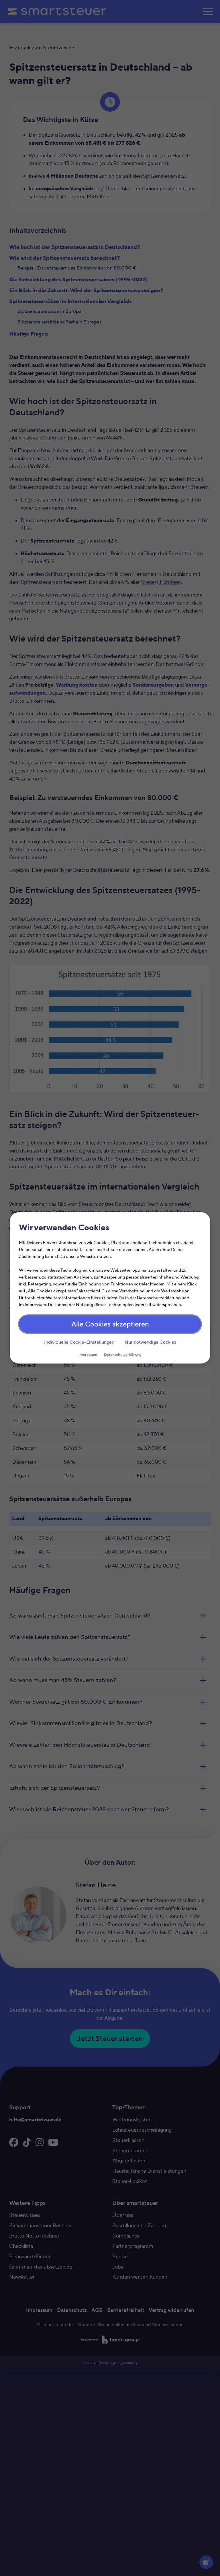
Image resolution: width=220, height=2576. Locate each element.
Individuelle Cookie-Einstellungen (79, 1342)
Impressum (88, 1355)
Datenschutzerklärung (123, 1355)
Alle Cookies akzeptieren (110, 1325)
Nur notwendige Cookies (150, 1342)
